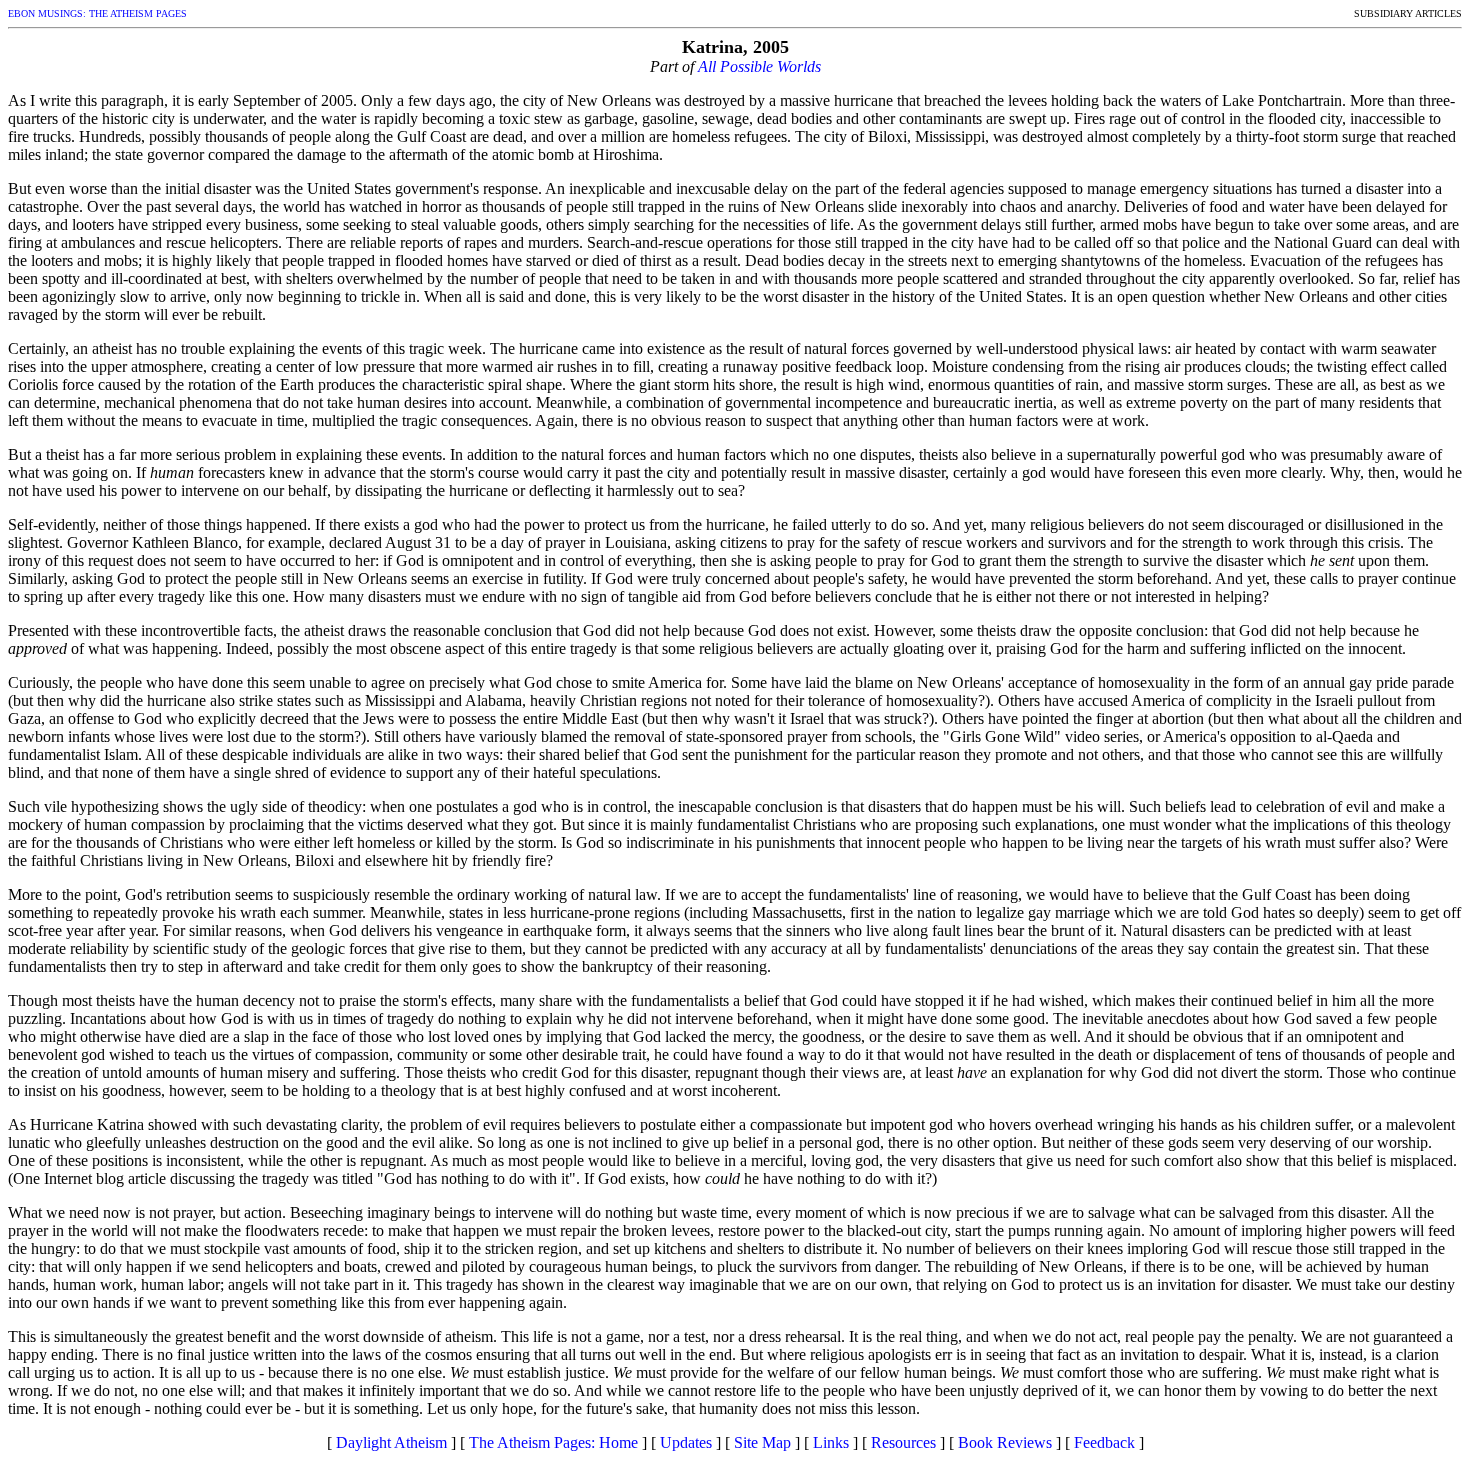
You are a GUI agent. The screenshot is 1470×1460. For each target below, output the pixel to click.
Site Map (762, 1442)
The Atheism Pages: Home (553, 1442)
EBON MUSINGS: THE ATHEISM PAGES (97, 13)
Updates (686, 1442)
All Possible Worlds (759, 66)
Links (831, 1442)
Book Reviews (1005, 1442)
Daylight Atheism (391, 1442)
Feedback (1104, 1442)
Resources (903, 1442)
